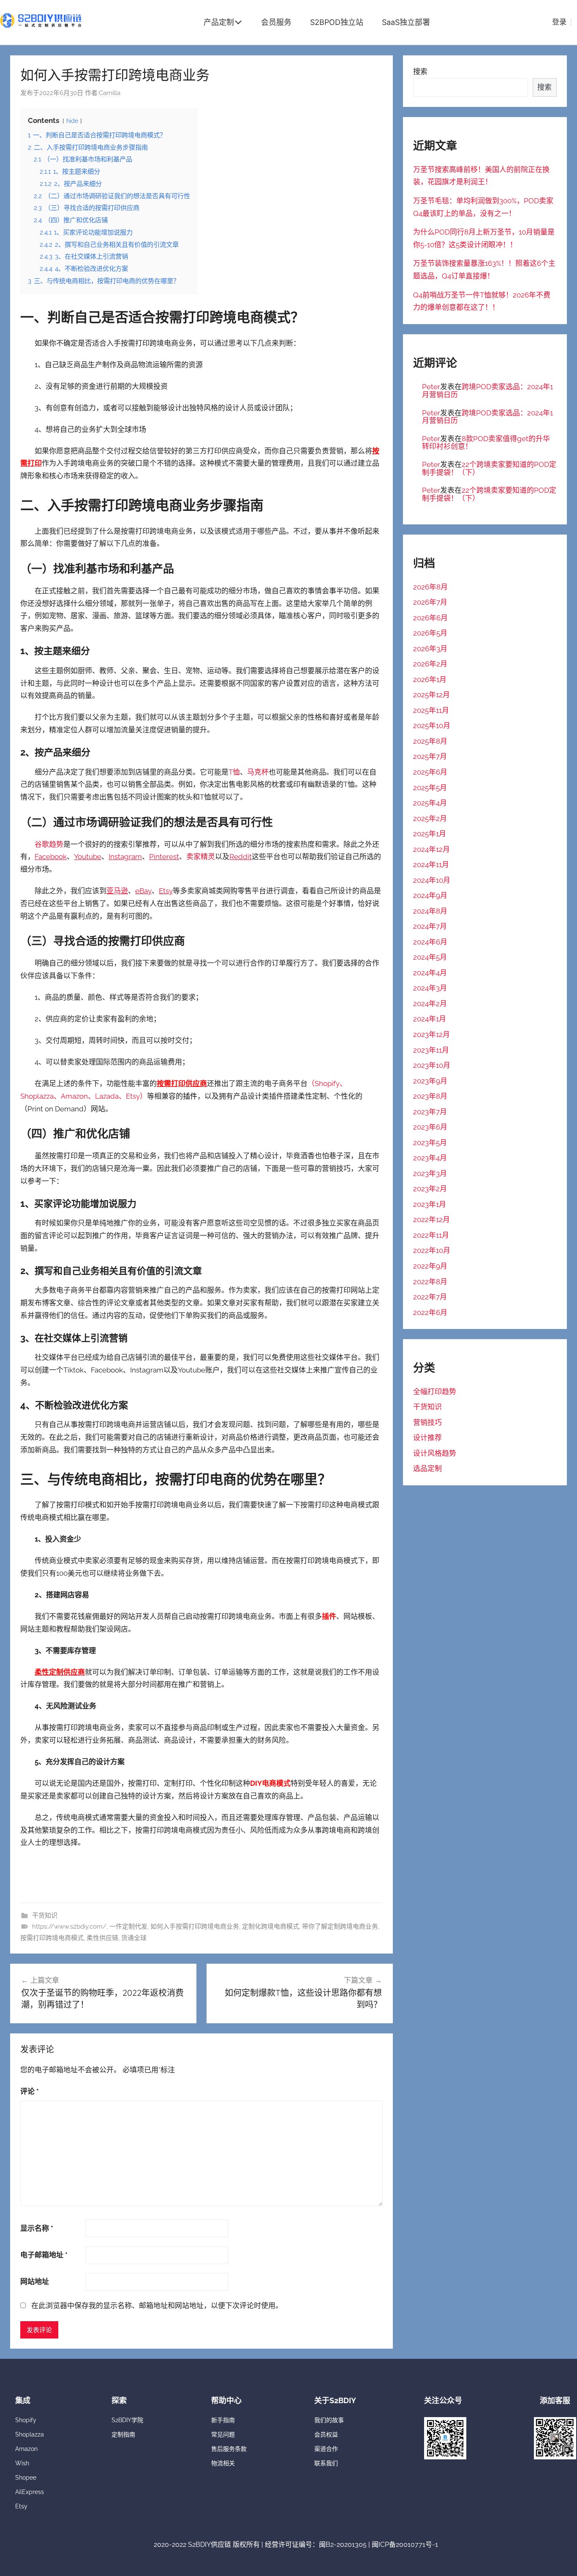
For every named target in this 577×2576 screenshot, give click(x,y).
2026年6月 (430, 618)
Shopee (26, 2478)
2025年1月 (430, 834)
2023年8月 (430, 1096)
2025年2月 (430, 819)
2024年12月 (431, 849)
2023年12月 (431, 1034)
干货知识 (45, 1916)
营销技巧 (427, 1422)
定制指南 (123, 2434)
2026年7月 (430, 602)
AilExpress (30, 2492)
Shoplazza (30, 2434)
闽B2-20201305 (343, 2545)
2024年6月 (430, 942)
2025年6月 (430, 772)
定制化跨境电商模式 (271, 1927)
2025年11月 (431, 710)
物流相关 (223, 2463)
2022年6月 (430, 1313)
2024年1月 (430, 1019)
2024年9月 (430, 895)
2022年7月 (430, 1297)
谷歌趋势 (49, 844)
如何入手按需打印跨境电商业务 (195, 1927)
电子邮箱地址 (44, 2255)
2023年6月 (430, 1127)
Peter (431, 387)
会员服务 (276, 22)
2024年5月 (430, 957)
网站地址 (35, 2281)
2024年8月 (430, 911)
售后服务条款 (229, 2449)
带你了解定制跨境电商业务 (340, 1927)
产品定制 (219, 22)
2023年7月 (430, 1112)
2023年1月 (430, 1204)
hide (72, 121)
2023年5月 (430, 1143)
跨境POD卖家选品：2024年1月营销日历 (487, 391)
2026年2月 (430, 664)
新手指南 (223, 2420)
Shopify (26, 2420)
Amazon (26, 2449)
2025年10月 (432, 726)
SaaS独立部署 (406, 22)
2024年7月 (430, 926)
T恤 (234, 772)
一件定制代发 (128, 1927)
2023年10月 (432, 1065)
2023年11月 (431, 1050)
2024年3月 (430, 988)
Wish (22, 2463)
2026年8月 (430, 587)
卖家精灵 (201, 857)
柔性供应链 (102, 1938)
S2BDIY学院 (127, 2420)
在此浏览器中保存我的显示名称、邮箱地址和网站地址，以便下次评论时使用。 (157, 2306)
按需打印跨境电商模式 (52, 1938)
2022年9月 (430, 1266)
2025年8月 (430, 741)
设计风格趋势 (435, 1453)
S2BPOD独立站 (337, 22)
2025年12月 (431, 695)
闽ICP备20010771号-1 (405, 2545)
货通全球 (134, 1938)
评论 (30, 2091)
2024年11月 (431, 865)
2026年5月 (430, 633)
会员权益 (326, 2434)
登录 (559, 22)
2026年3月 (430, 649)
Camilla (110, 93)
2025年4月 (430, 803)
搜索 (420, 71)
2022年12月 (431, 1220)
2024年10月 (432, 880)
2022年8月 (430, 1282)
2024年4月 (430, 973)
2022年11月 (431, 1235)
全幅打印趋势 (435, 1392)
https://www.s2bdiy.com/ (69, 1927)
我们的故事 (329, 2420)
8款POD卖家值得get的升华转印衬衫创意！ (486, 443)
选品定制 (427, 1468)
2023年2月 (430, 1189)
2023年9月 (430, 1081)
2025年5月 (430, 788)
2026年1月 (430, 679)
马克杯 (258, 772)
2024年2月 (430, 1004)
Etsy (133, 1096)
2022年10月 (432, 1250)
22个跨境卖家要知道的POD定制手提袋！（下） (489, 468)
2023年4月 (430, 1158)
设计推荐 (427, 1438)
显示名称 (37, 2228)
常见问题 (223, 2434)
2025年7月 (430, 756)
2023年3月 (430, 1173)
